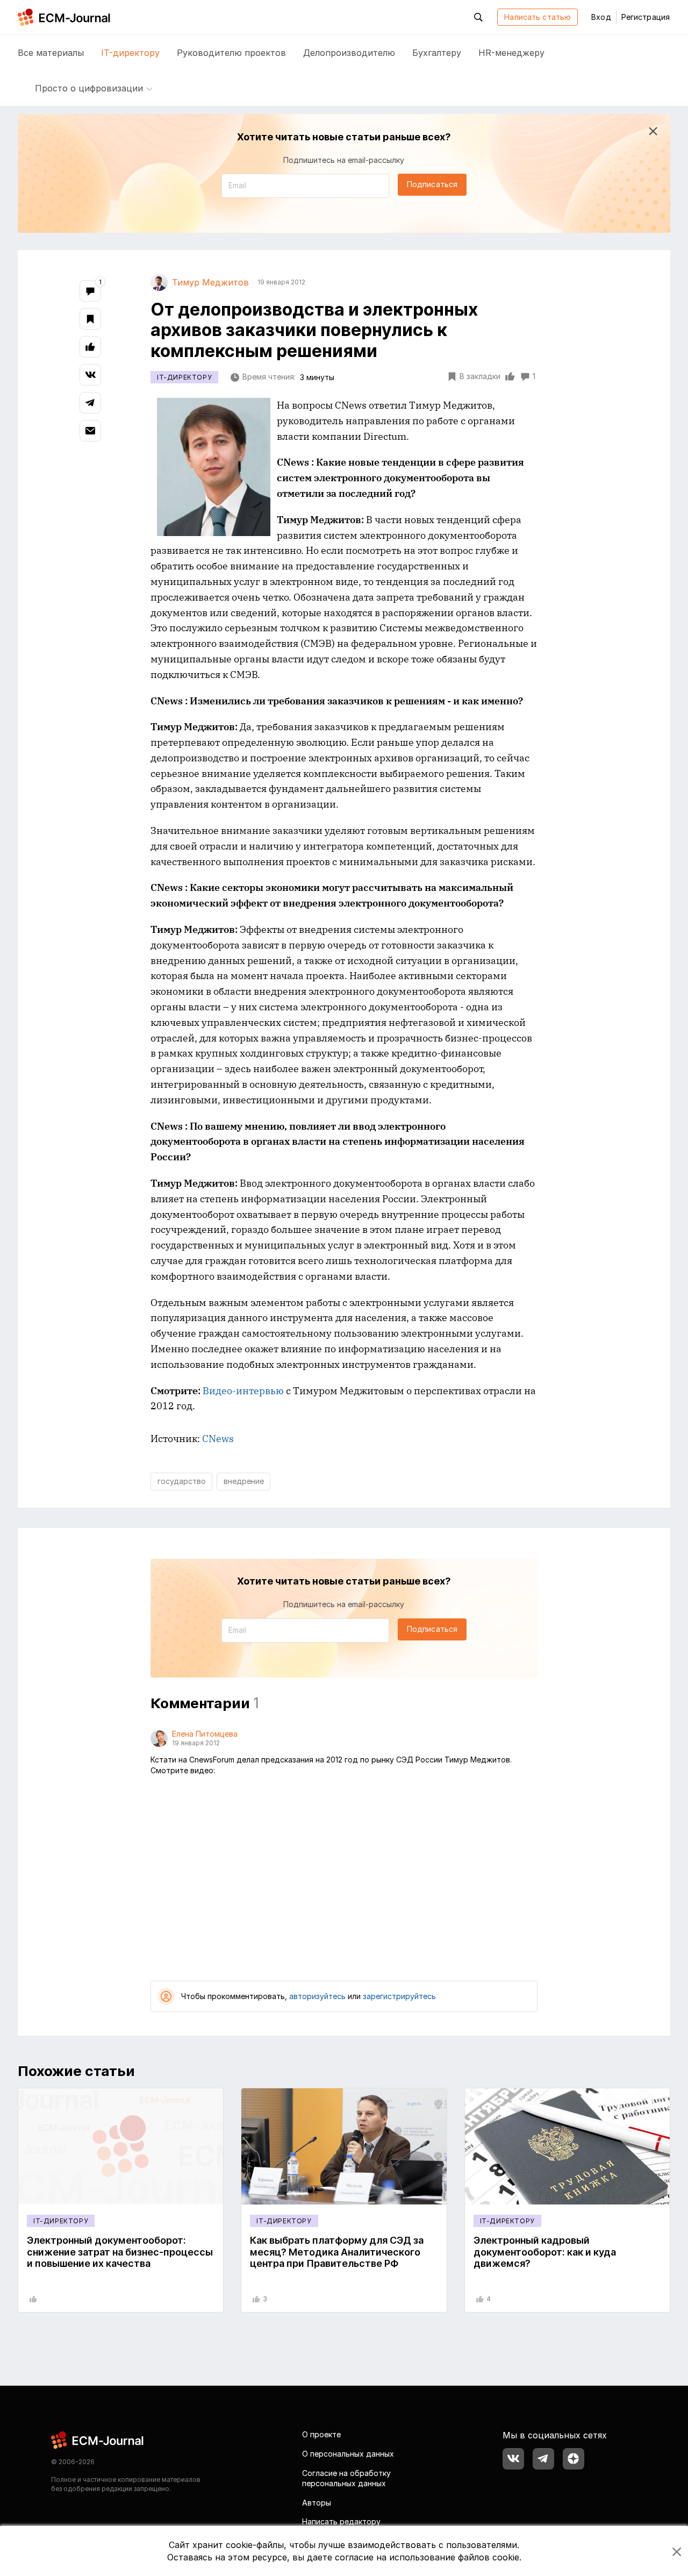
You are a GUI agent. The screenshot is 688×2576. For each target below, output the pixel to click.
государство (182, 1481)
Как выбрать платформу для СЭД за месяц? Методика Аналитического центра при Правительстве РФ (337, 2252)
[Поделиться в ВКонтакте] (90, 375)
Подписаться (432, 184)
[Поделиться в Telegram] (90, 403)
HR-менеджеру (511, 53)
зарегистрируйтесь (399, 1996)
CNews (218, 1439)
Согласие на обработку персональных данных (346, 2478)
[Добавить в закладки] (90, 319)
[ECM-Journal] (98, 2440)
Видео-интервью (243, 1391)
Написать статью (537, 17)
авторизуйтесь (317, 1996)
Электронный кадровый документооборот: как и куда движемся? (545, 2252)
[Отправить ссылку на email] (90, 431)
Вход (601, 17)
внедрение (244, 1481)
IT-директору (130, 53)
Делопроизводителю (349, 53)
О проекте (321, 2434)
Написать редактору (341, 2521)
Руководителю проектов (231, 53)
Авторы (317, 2503)
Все (51, 53)
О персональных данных (348, 2454)
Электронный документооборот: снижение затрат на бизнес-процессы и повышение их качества (120, 2252)
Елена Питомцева (205, 1734)
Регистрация (646, 17)
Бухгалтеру (437, 53)
